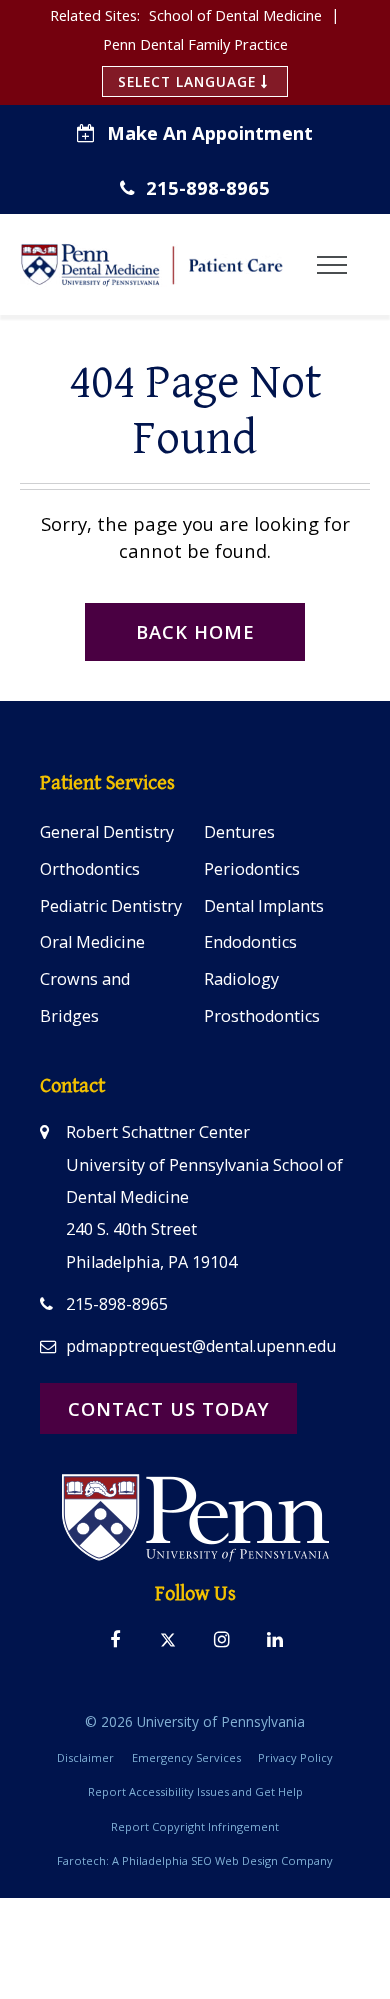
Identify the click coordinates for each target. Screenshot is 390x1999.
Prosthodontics (262, 1016)
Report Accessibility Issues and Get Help (195, 1791)
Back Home (195, 631)
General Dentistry (107, 832)
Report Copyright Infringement (195, 1826)
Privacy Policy (295, 1757)
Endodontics (250, 942)
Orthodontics (90, 869)
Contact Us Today (169, 1408)
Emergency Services (186, 1757)
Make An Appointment (210, 132)
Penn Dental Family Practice (195, 44)
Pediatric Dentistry (111, 906)
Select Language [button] (189, 81)
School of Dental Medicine (235, 15)
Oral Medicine (92, 942)
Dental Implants (264, 906)
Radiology (241, 979)
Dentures (239, 832)
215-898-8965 (208, 187)
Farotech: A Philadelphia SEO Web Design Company (195, 1860)
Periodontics (252, 869)
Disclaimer (85, 1757)
